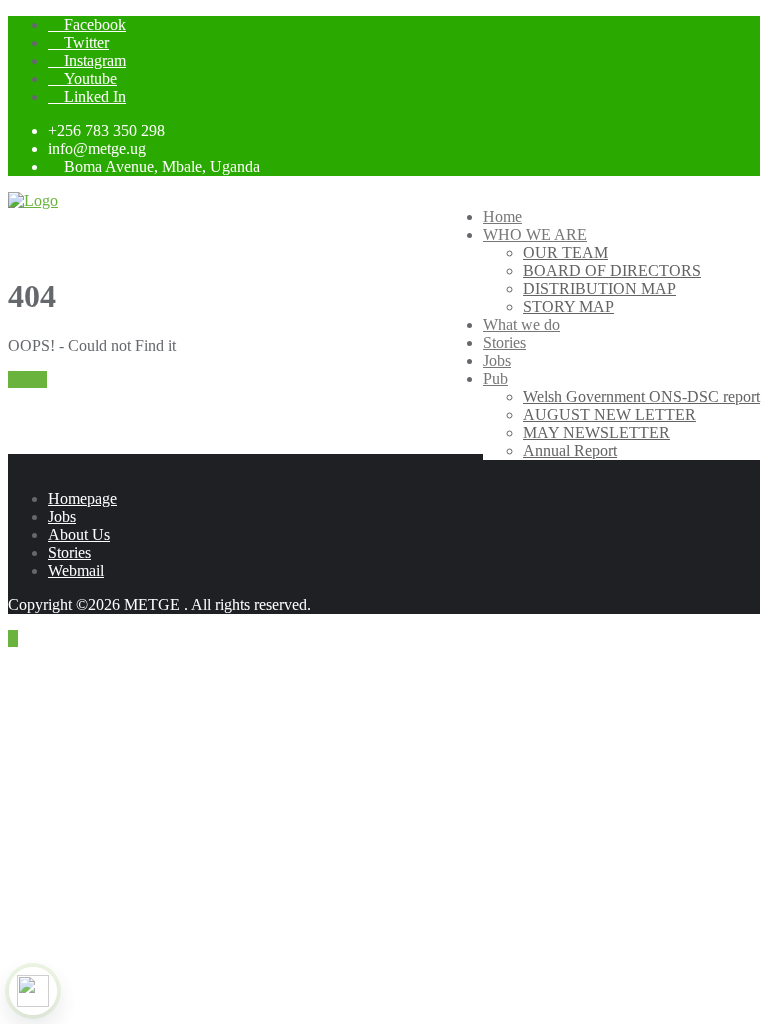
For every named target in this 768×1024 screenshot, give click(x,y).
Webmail (76, 570)
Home (27, 379)
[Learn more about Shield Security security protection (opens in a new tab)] (33, 991)
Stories (69, 552)
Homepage (82, 498)
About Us (79, 534)
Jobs (62, 516)
